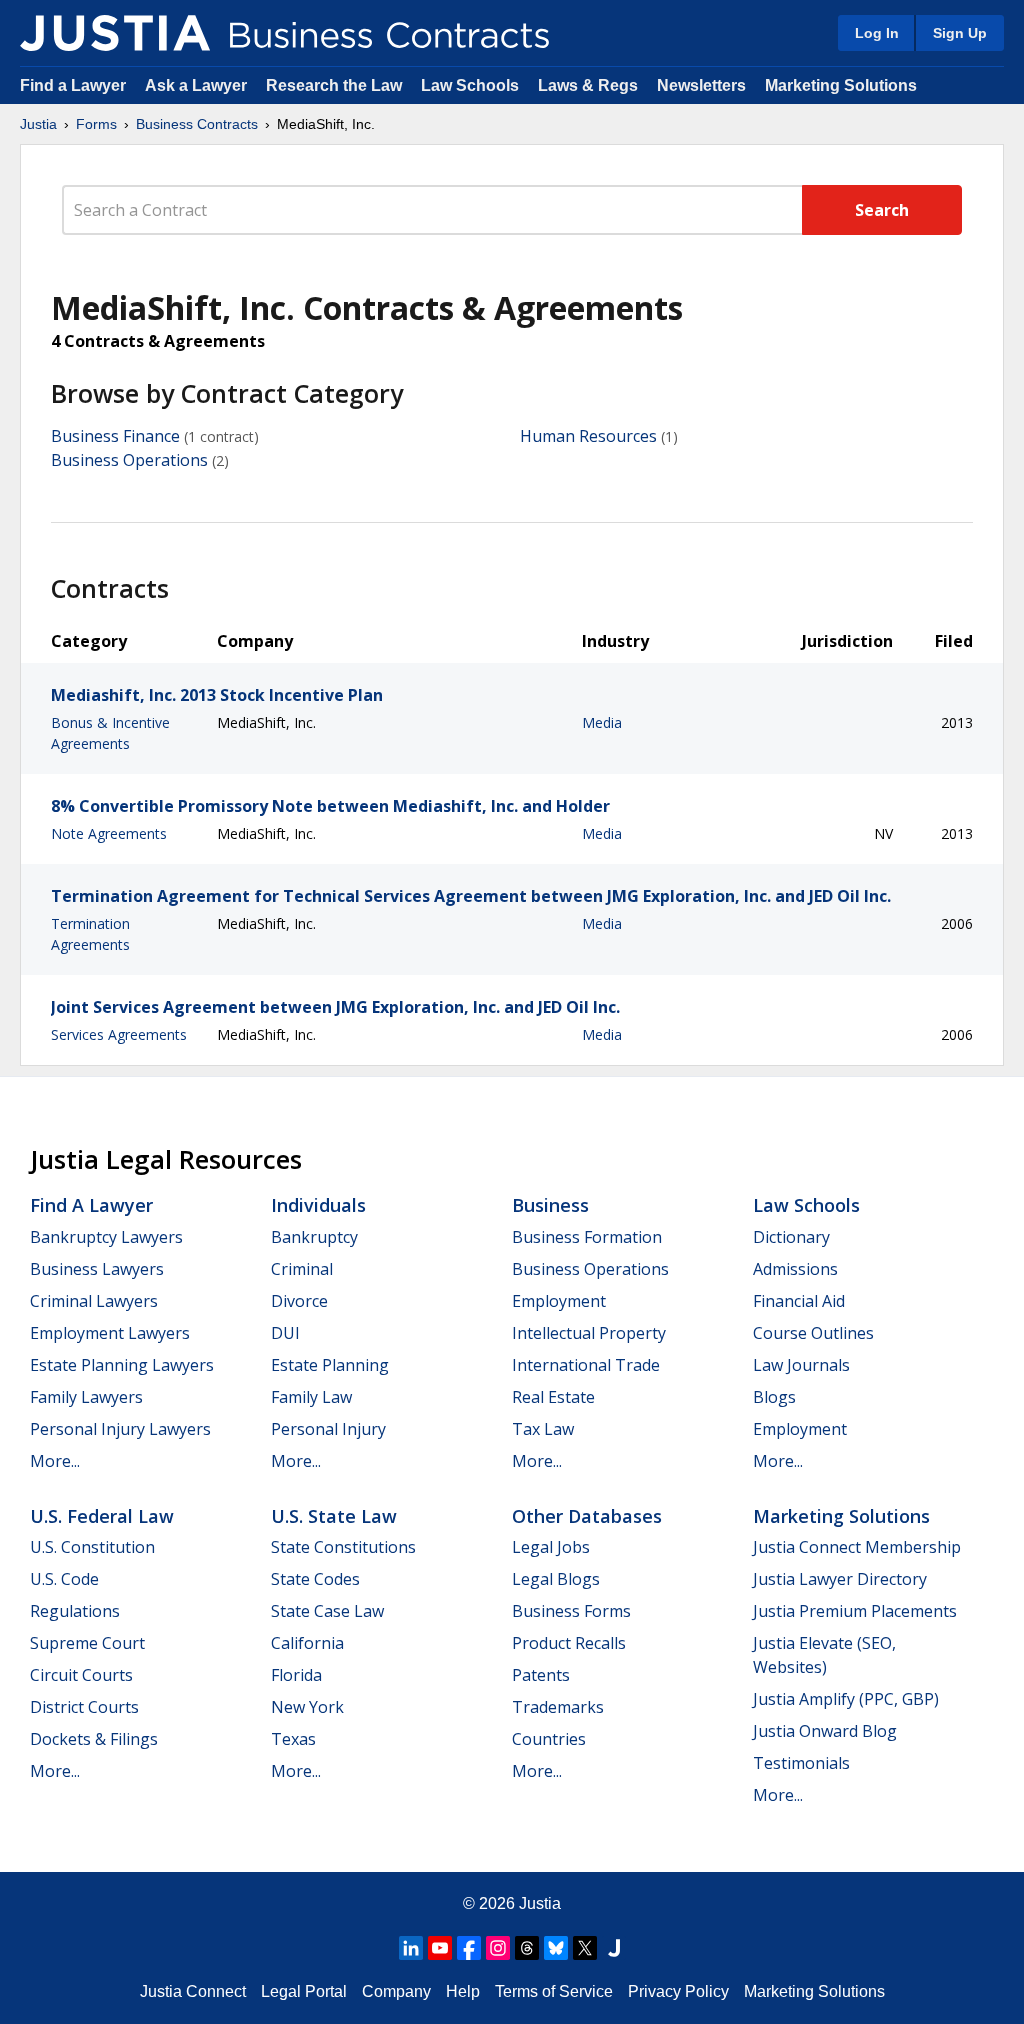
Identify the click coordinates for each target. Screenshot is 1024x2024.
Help (463, 1991)
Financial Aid (799, 1301)
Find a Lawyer (73, 85)
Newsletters (701, 85)
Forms (96, 124)
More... (55, 1461)
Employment (559, 1301)
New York (307, 1707)
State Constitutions (343, 1547)
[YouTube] (440, 1948)
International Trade (586, 1365)
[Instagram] (498, 1948)
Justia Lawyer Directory (840, 1579)
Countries (549, 1739)
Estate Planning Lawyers (122, 1365)
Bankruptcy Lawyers (106, 1237)
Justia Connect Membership (857, 1547)
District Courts (84, 1707)
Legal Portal (304, 1991)
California (307, 1643)
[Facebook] (469, 1948)
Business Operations (129, 460)
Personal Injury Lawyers (120, 1429)
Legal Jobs (551, 1547)
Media (602, 722)
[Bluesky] (556, 1948)
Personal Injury (328, 1429)
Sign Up (960, 33)
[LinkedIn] (411, 1948)
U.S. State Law (334, 1516)
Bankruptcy (314, 1237)
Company (396, 1991)
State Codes (315, 1579)
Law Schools (470, 85)
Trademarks (558, 1707)
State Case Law (327, 1611)
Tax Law (543, 1429)
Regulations (75, 1611)
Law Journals (801, 1365)
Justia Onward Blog (825, 1731)
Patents (541, 1675)
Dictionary (791, 1237)
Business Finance (115, 436)
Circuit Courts (81, 1675)
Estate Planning (330, 1365)
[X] (585, 1948)
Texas (293, 1739)
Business (550, 1205)
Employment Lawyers (110, 1333)
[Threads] (527, 1948)
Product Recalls (569, 1643)
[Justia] (115, 33)
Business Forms (571, 1611)
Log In (877, 33)
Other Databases (587, 1516)
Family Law (311, 1397)
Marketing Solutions (841, 85)
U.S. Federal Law (102, 1516)
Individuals (318, 1205)
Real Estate (553, 1397)
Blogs (774, 1397)
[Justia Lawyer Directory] (614, 1948)
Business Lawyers (97, 1269)
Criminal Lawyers (94, 1301)
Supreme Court (87, 1643)
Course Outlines (813, 1333)
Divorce (299, 1301)
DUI (285, 1333)
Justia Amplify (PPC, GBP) (846, 1699)
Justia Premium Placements (855, 1611)
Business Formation (587, 1237)
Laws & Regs (588, 85)
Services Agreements (119, 1034)
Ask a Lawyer (198, 85)
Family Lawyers (86, 1397)
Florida (296, 1675)
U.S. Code (64, 1579)
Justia (38, 124)
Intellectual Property (589, 1333)
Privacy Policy (678, 1991)
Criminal (302, 1269)
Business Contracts (197, 124)
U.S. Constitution (92, 1547)
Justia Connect (193, 1991)
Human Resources (588, 436)
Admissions (795, 1269)
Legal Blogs (556, 1579)
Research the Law (334, 85)
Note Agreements (109, 833)
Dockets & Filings (94, 1739)
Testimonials (801, 1763)
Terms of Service (554, 1991)
